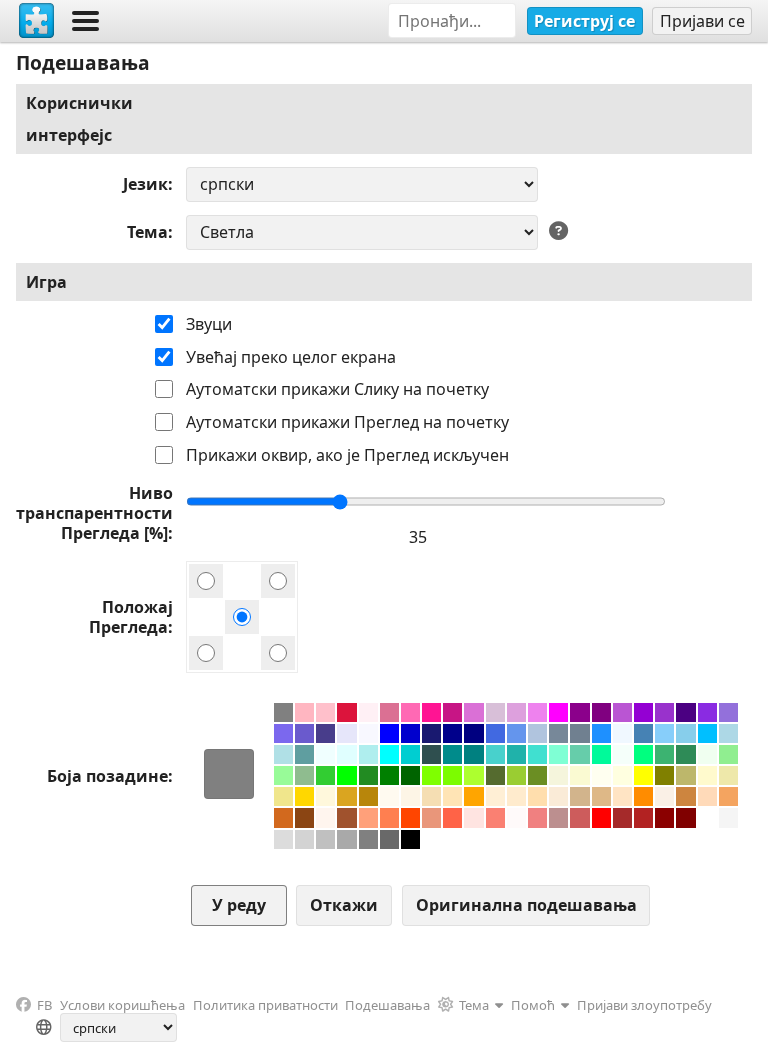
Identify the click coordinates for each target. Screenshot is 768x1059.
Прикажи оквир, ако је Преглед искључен (347, 455)
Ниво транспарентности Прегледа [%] (94, 513)
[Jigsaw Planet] (37, 21)
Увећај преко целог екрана (291, 357)
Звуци (209, 324)
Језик (145, 184)
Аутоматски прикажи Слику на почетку (337, 389)
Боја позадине (107, 776)
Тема (147, 232)
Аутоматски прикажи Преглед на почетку (347, 422)
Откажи (344, 905)
